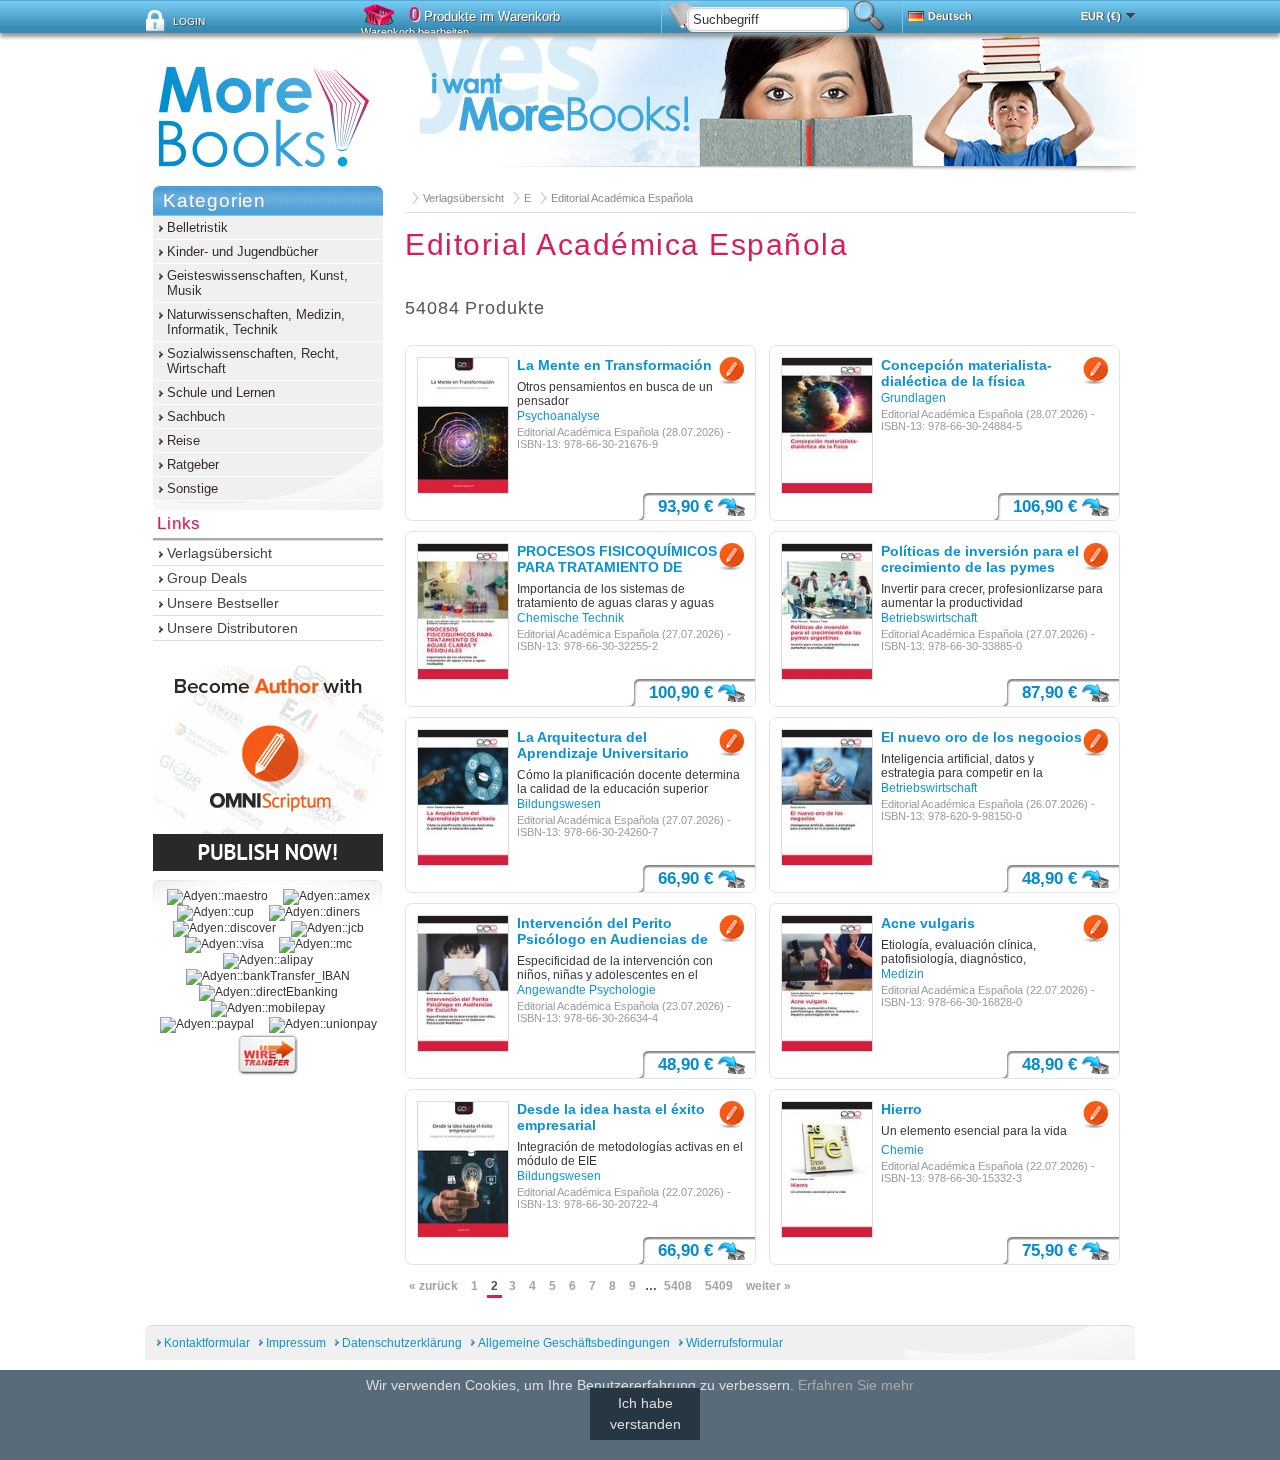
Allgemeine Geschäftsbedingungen (574, 1343)
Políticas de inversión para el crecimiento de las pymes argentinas (980, 560)
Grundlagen (913, 398)
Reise (183, 440)
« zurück (433, 1286)
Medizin (902, 974)
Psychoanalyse (558, 416)
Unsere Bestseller (223, 603)
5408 (678, 1286)
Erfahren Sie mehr (856, 1385)
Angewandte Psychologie (586, 990)
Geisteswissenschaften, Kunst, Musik (257, 283)
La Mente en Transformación (614, 365)
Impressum (296, 1343)
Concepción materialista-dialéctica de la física (966, 373)
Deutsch (950, 16)
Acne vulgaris (928, 923)
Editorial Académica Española (622, 198)
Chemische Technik (570, 618)
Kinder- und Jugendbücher (242, 251)
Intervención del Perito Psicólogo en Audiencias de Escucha (612, 932)
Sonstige (192, 488)
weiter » (768, 1286)
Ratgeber (193, 464)
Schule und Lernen (221, 392)
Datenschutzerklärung (402, 1343)
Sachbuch (196, 416)
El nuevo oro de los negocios (981, 737)
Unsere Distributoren (232, 628)
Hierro (901, 1109)
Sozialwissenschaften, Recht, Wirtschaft (253, 361)
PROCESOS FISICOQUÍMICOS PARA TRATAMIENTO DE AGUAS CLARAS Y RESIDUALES (617, 560)
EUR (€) (1101, 16)
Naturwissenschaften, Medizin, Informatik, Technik (256, 322)
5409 (719, 1286)
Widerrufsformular (734, 1343)
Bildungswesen (559, 804)
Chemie (902, 1150)
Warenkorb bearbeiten (415, 32)
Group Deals (207, 578)
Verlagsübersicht (463, 198)
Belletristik (197, 227)
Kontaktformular (207, 1343)
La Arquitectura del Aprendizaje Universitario (603, 745)
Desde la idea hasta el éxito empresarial (611, 1117)
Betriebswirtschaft (929, 618)
